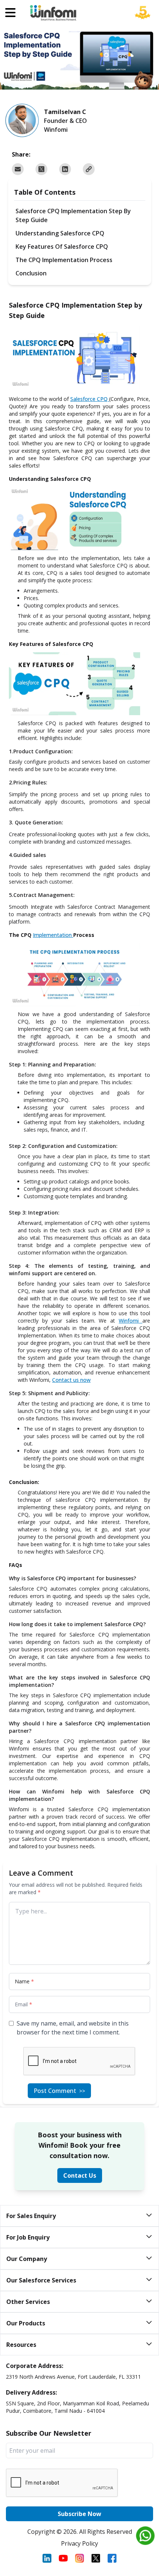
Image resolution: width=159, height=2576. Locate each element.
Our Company (27, 2259)
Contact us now (71, 1380)
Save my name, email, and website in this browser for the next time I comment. (73, 2028)
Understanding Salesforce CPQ (60, 233)
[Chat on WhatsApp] (145, 2536)
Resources (21, 2345)
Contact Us (80, 2175)
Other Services (28, 2302)
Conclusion (31, 273)
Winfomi (129, 1321)
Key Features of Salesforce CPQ (62, 247)
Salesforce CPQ (89, 399)
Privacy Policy (79, 2543)
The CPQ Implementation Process (64, 260)
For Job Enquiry (28, 2237)
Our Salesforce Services (41, 2280)
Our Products (26, 2323)
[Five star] (143, 18)
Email (23, 2004)
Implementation (52, 935)
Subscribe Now (79, 2514)
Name (24, 1981)
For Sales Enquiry (31, 2216)
